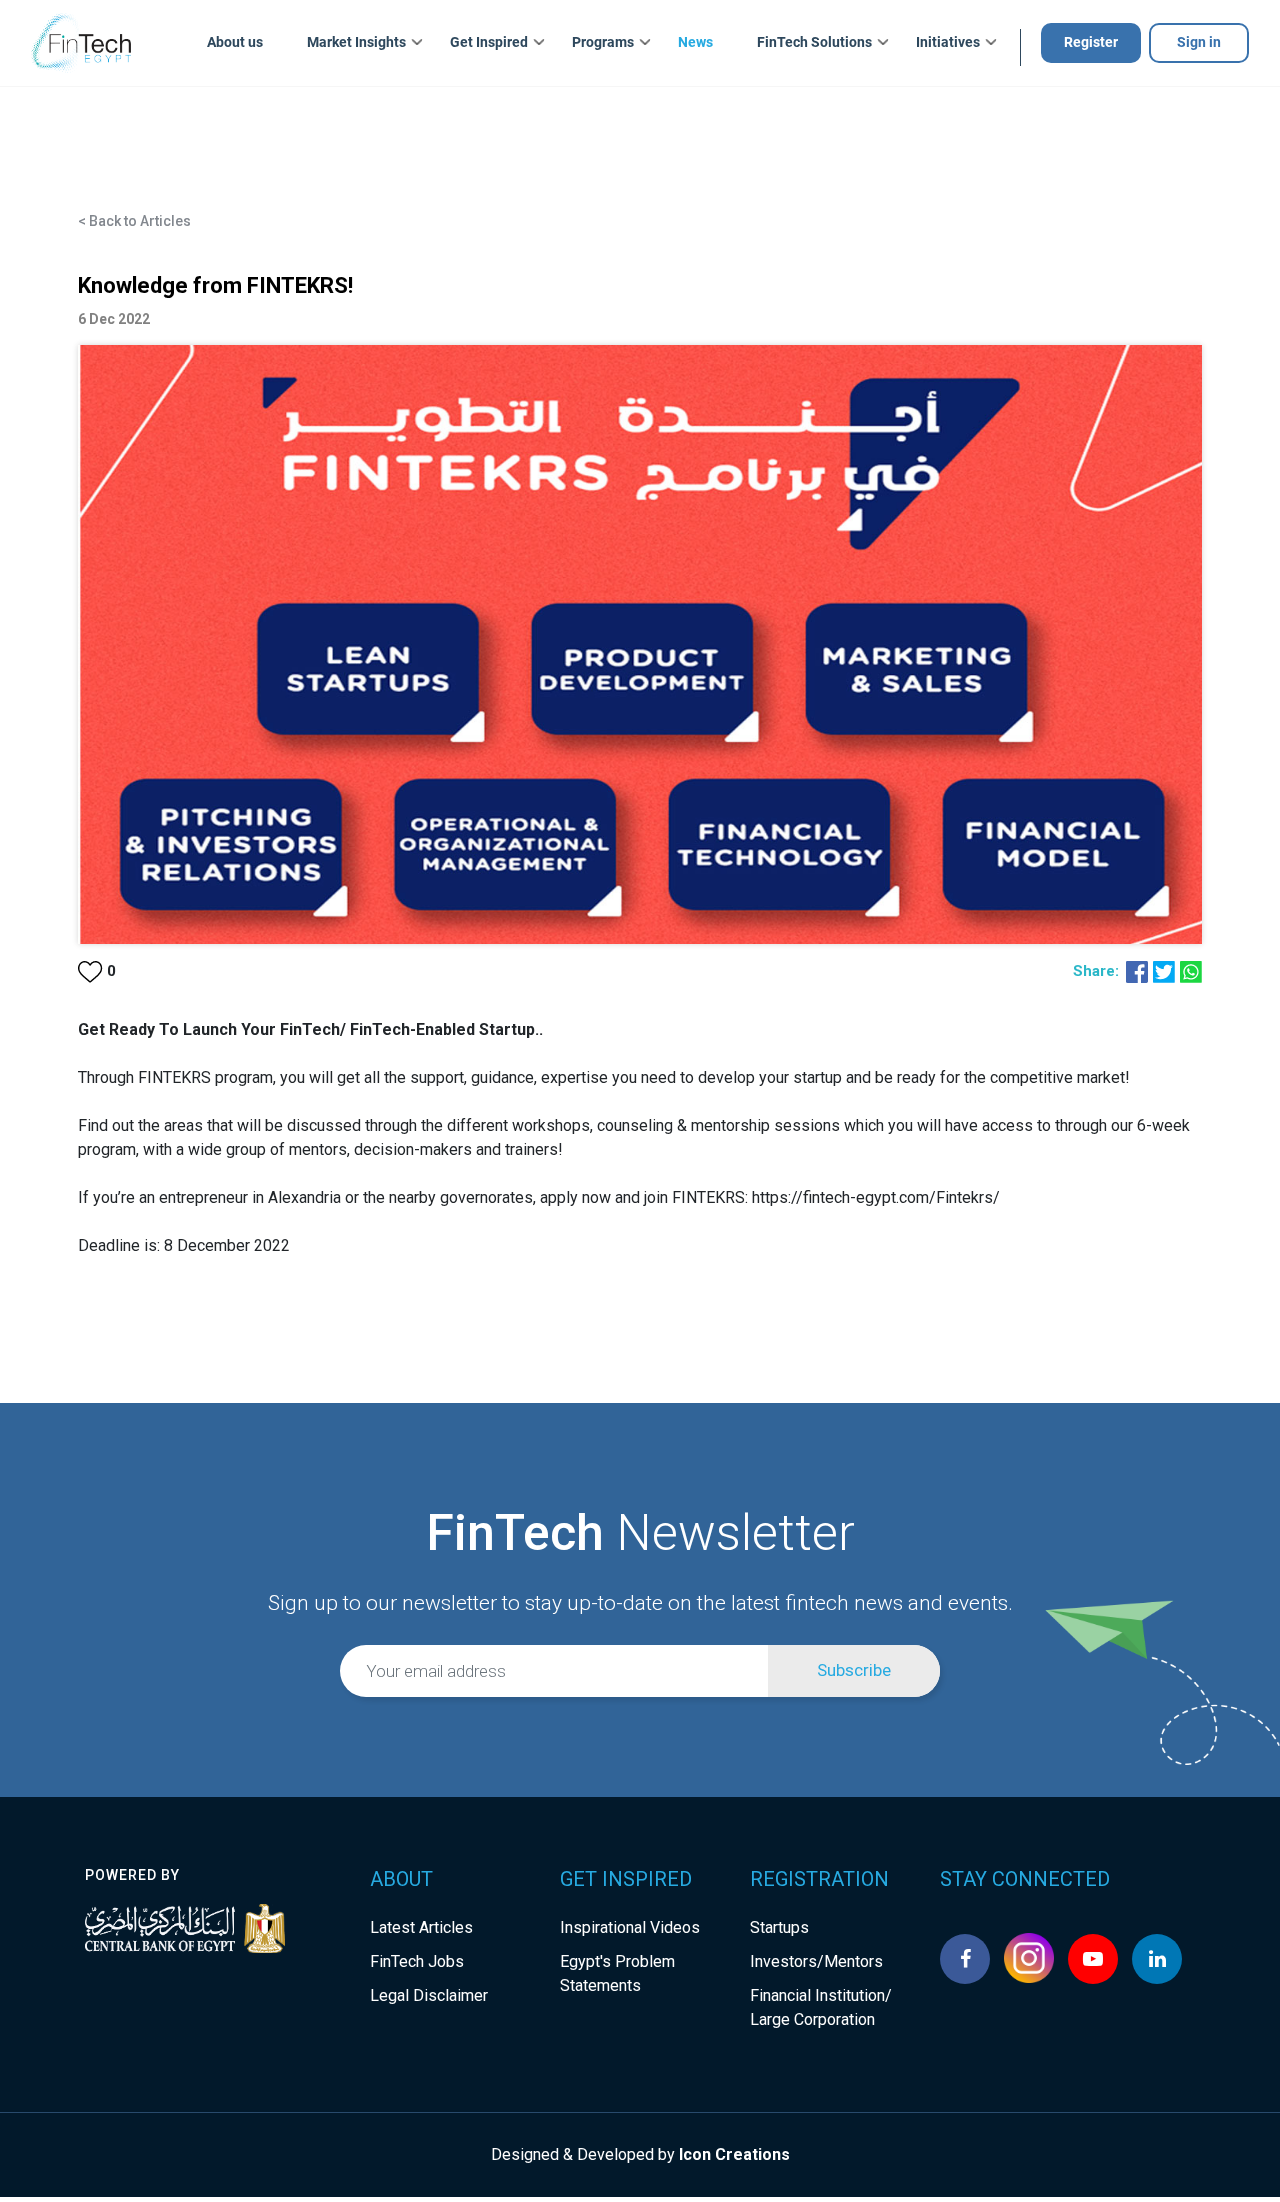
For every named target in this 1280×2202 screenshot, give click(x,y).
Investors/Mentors (816, 1961)
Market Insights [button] (356, 42)
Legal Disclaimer (429, 1995)
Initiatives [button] (948, 42)
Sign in (1199, 42)
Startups (779, 1927)
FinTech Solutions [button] (814, 42)
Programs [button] (603, 42)
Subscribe (854, 1670)
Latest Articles (421, 1927)
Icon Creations (734, 2154)
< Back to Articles (134, 221)
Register (1091, 42)
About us (235, 42)
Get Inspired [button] (489, 42)
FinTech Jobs (417, 1961)
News (695, 42)
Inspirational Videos (630, 1927)
